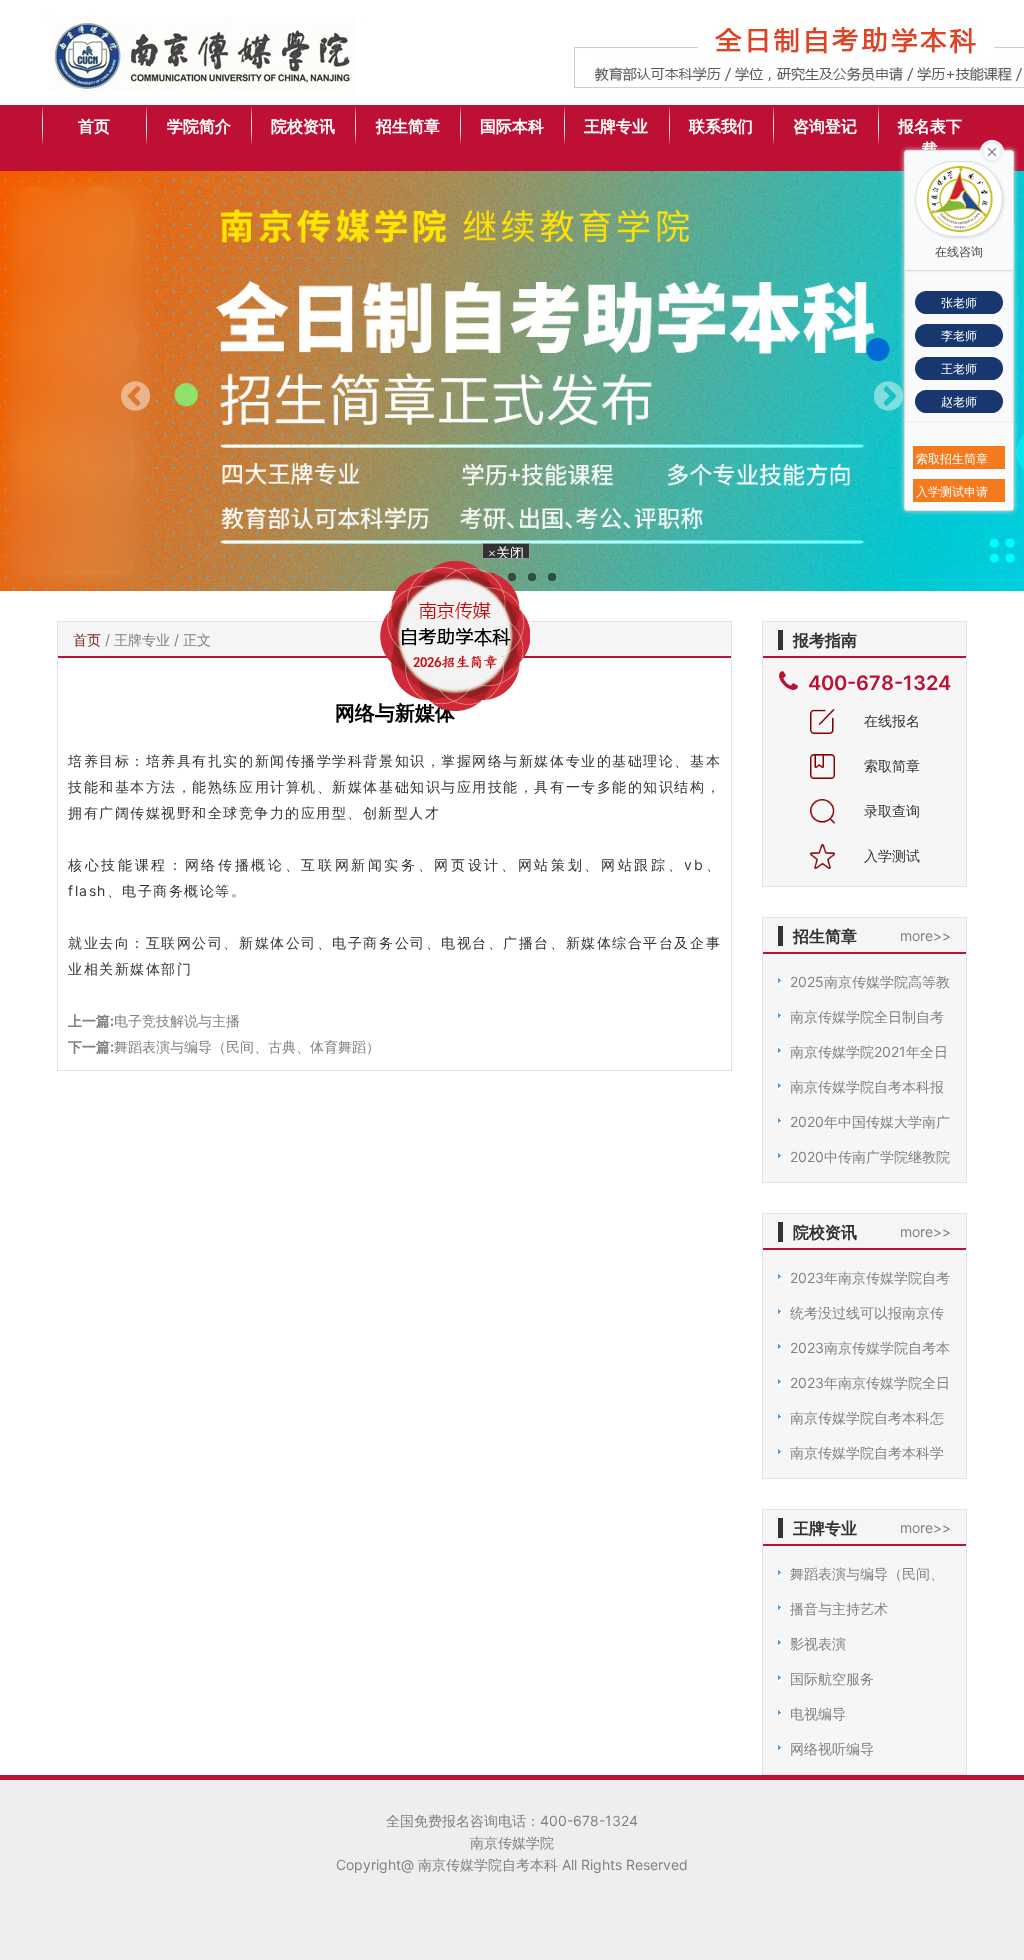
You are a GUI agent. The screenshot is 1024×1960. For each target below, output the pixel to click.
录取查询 (890, 810)
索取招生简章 (952, 458)
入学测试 (890, 855)
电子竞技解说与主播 (177, 1020)
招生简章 (408, 126)
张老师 (959, 302)
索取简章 (890, 765)
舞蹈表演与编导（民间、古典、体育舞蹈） (247, 1046)
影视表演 (818, 1643)
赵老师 (959, 401)
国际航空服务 (832, 1678)
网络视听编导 (832, 1748)
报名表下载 (930, 137)
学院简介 (199, 126)
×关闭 (516, 567)
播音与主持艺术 (839, 1608)
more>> (925, 935)
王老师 (959, 368)
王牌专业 (616, 126)
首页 (94, 126)
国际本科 (512, 126)
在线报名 (890, 720)
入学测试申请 (952, 491)
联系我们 (721, 126)
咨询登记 (825, 126)
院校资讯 (303, 126)
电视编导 (818, 1713)
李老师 (959, 335)
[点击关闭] (992, 150)
